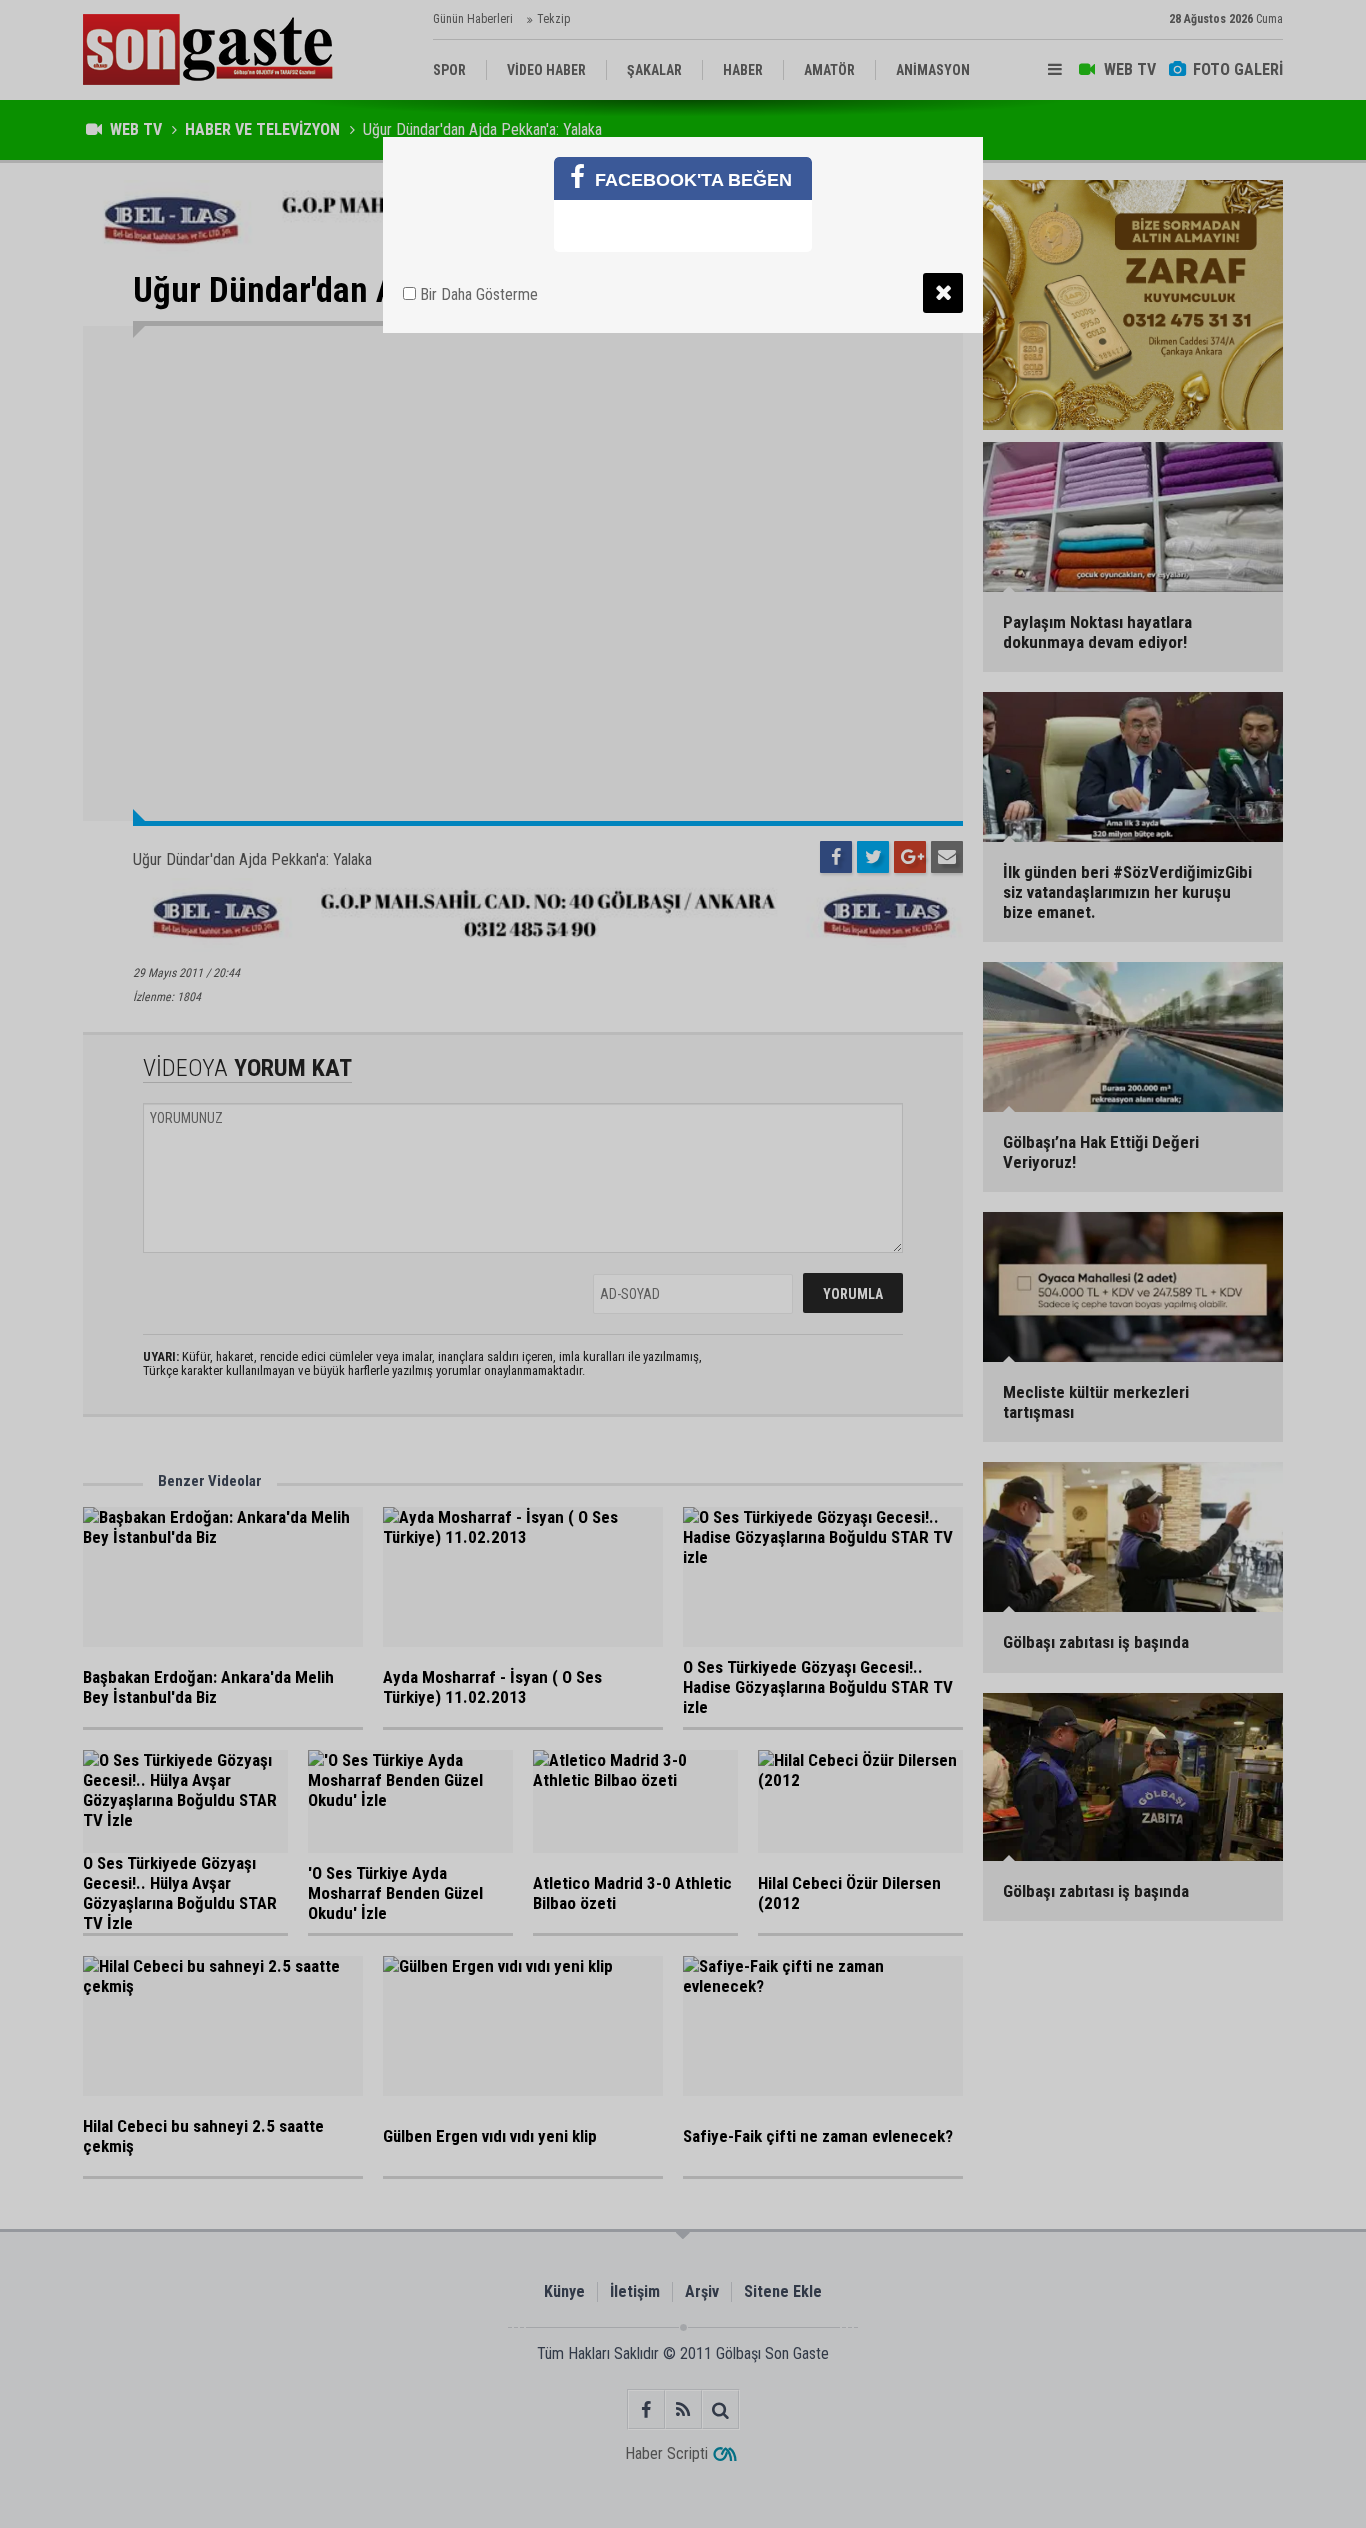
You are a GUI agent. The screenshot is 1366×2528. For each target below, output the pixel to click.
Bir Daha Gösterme (477, 294)
